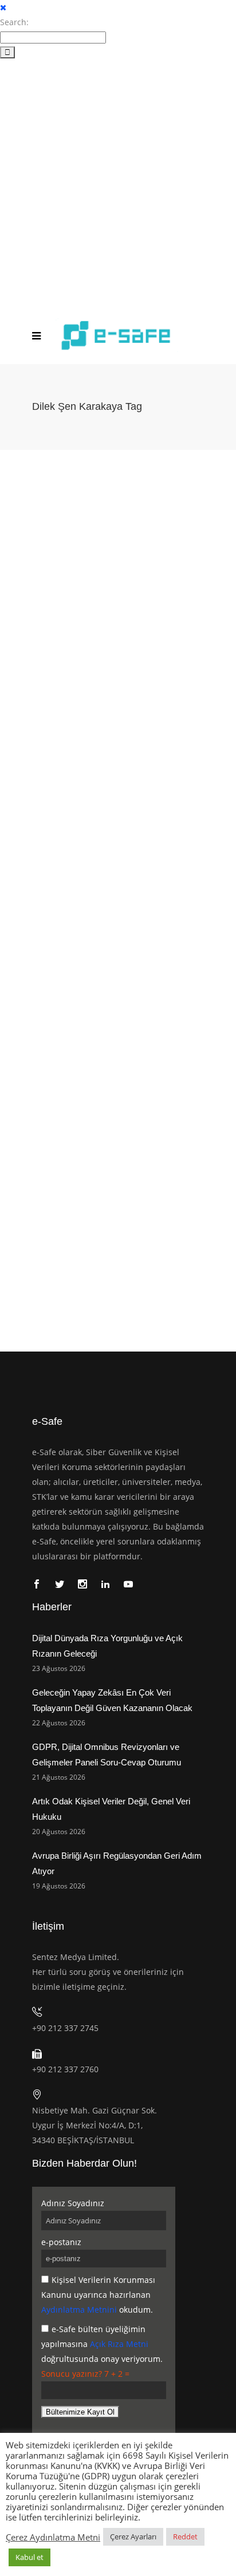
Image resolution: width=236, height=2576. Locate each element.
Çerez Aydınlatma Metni (53, 2537)
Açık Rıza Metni (119, 2344)
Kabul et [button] (29, 2557)
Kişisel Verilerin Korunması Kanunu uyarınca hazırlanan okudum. (98, 2295)
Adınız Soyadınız (73, 2203)
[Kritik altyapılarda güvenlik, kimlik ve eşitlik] (118, 527)
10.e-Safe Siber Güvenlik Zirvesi (62, 644)
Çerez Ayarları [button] (133, 2537)
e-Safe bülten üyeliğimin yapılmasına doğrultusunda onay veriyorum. (102, 2344)
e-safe (30, 632)
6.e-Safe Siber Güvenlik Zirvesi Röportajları (79, 942)
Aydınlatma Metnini (79, 2310)
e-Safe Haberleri (141, 644)
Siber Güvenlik (193, 644)
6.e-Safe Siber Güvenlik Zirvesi (96, 1228)
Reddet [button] (185, 2537)
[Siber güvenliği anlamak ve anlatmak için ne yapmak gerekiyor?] (118, 1110)
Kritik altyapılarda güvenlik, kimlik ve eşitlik (108, 615)
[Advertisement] (118, 183)
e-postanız (61, 2242)
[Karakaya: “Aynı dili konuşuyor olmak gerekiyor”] (118, 811)
